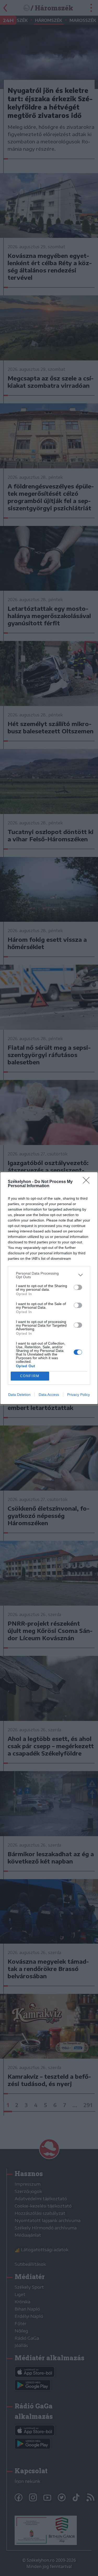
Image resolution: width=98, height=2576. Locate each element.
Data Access (49, 1395)
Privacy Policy (79, 1395)
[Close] (88, 1182)
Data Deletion (19, 1395)
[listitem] (49, 1275)
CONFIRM (30, 1376)
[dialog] (49, 1288)
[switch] (78, 1287)
